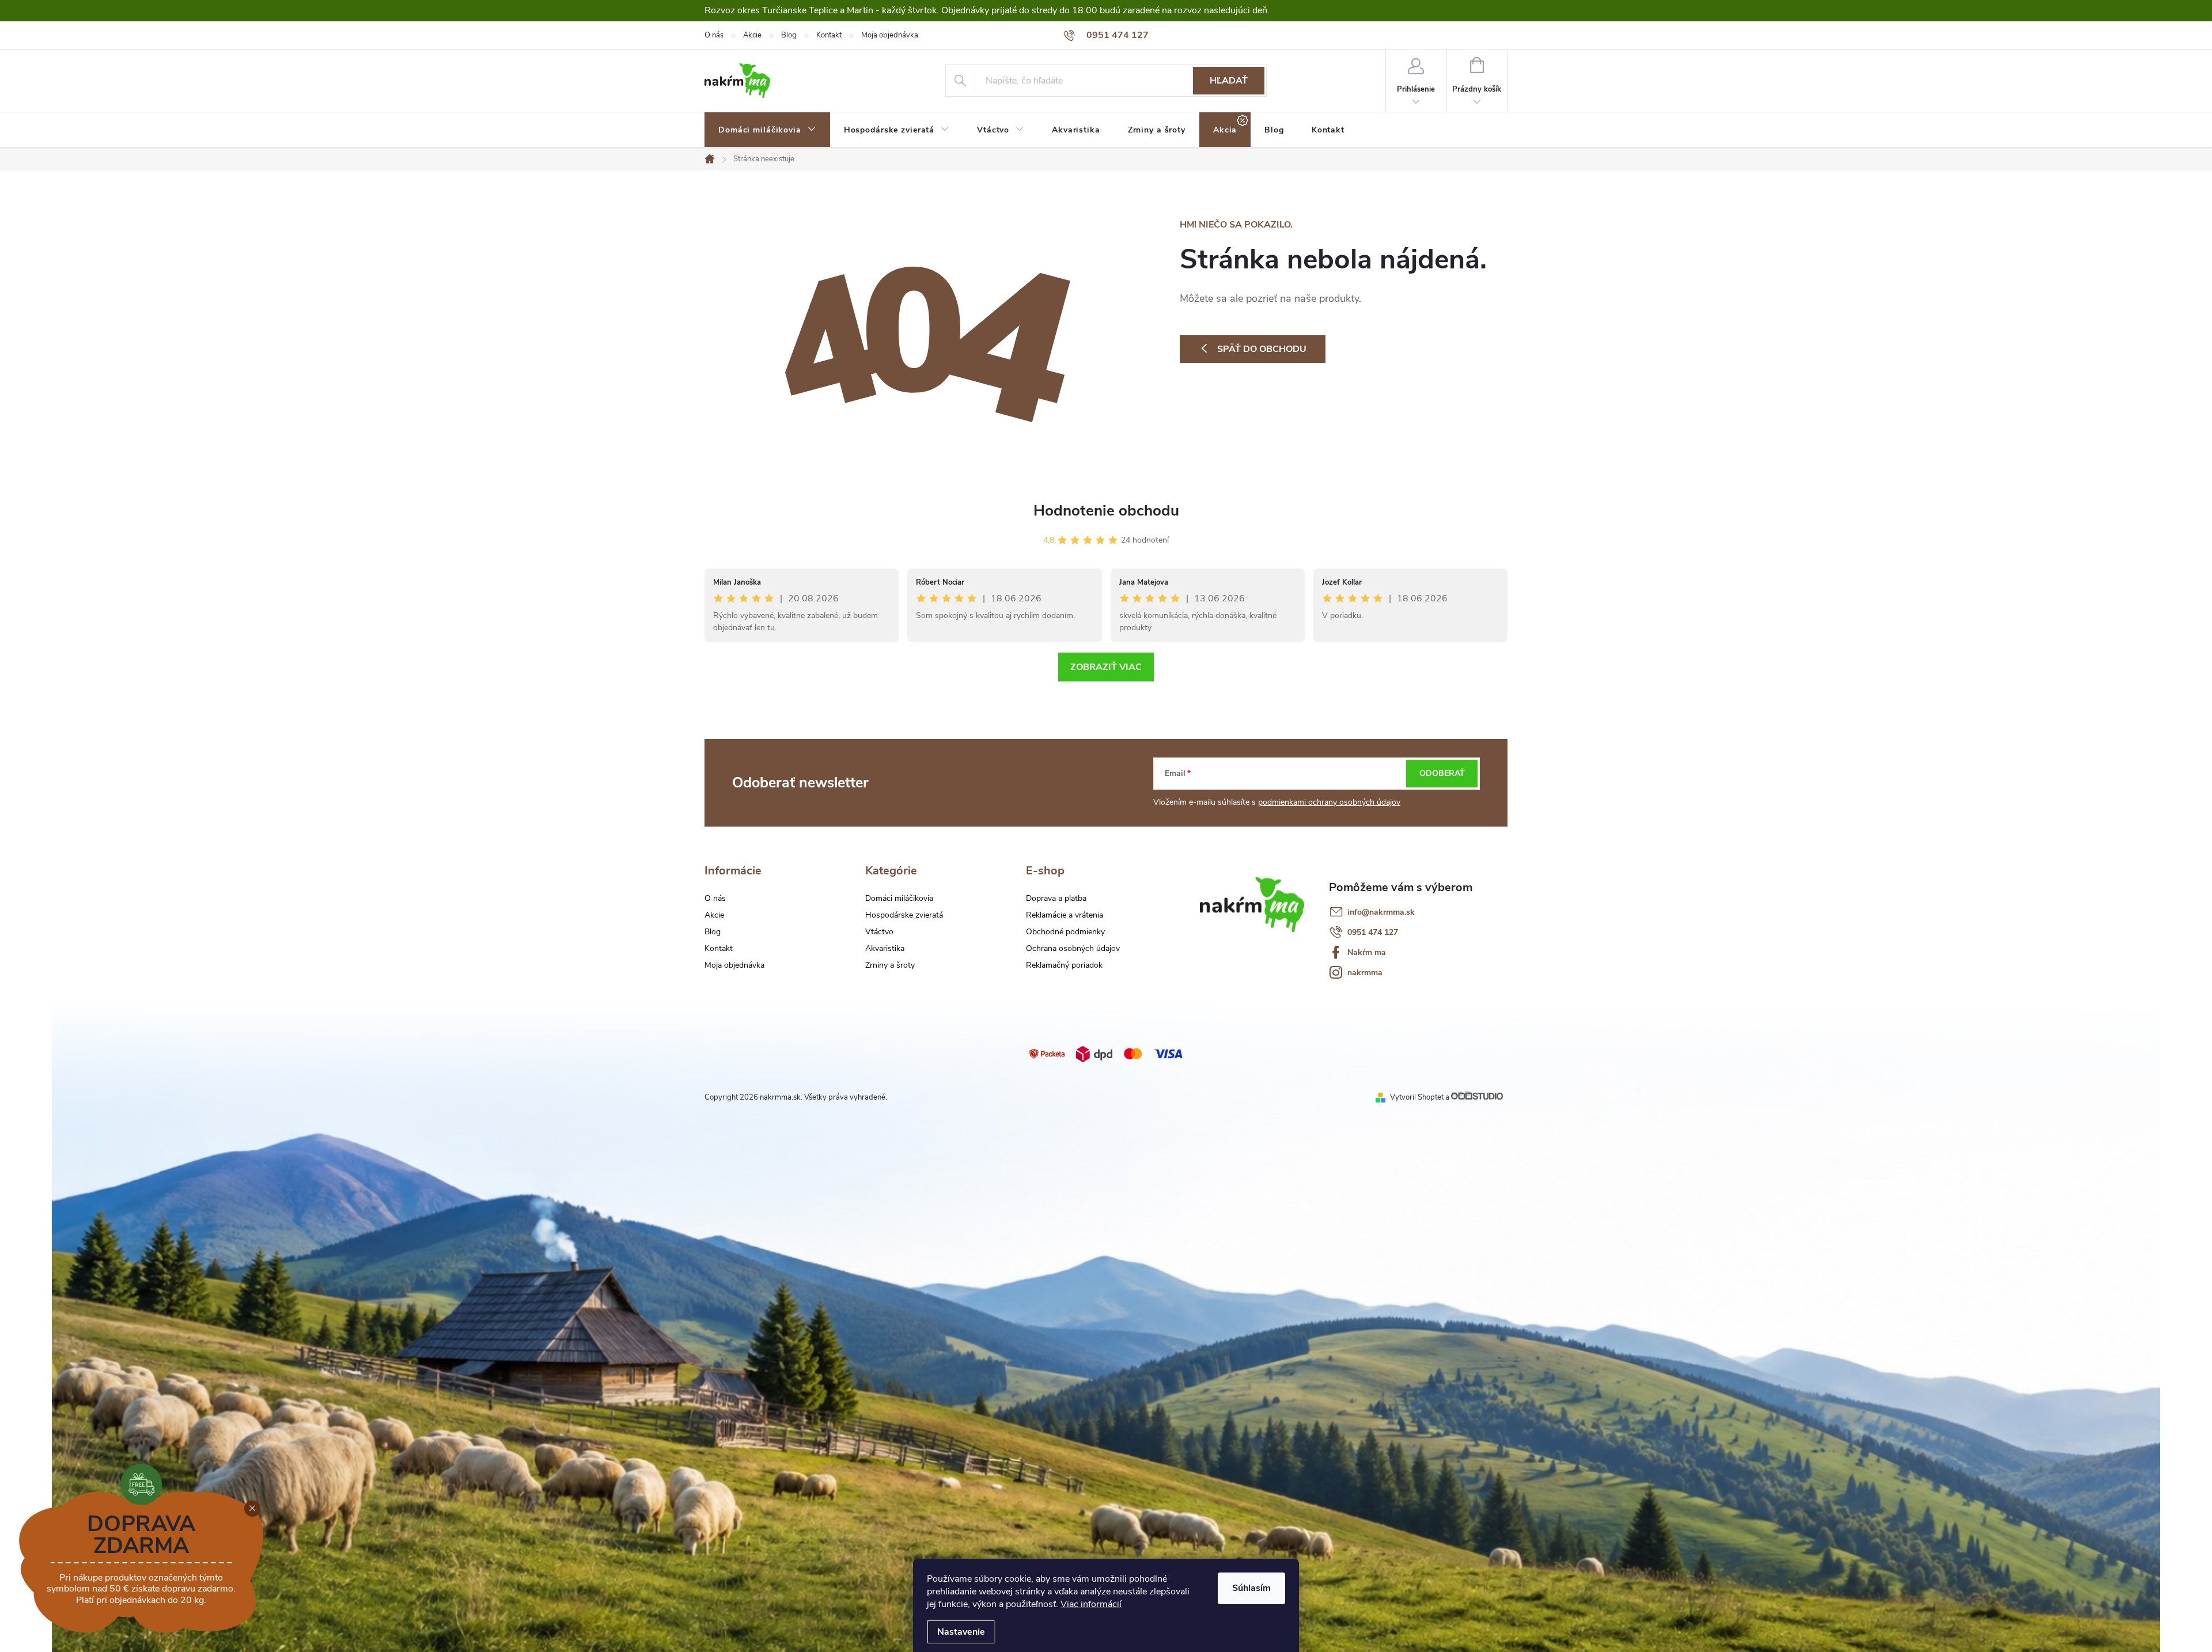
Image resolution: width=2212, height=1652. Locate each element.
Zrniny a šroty (890, 965)
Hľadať (1229, 81)
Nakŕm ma (1367, 952)
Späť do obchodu (1262, 349)
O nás (714, 35)
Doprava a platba (1056, 899)
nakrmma (1365, 973)
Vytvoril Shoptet (1417, 1097)
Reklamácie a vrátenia (1065, 915)
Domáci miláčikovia (899, 899)
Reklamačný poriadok (1064, 965)
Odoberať (1442, 773)
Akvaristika (885, 949)
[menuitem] (767, 130)
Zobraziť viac (1106, 667)
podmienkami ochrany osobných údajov (1329, 802)
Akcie (752, 35)
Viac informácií (1091, 1604)
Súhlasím (1251, 1588)
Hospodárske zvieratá (904, 915)
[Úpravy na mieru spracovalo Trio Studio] (1479, 1097)
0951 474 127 (1373, 932)
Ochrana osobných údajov (1073, 949)
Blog (789, 35)
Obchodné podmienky (1065, 932)
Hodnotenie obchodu (1106, 511)
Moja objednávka (890, 35)
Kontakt (829, 35)
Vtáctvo (879, 932)
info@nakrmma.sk (1381, 912)
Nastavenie (961, 1632)
